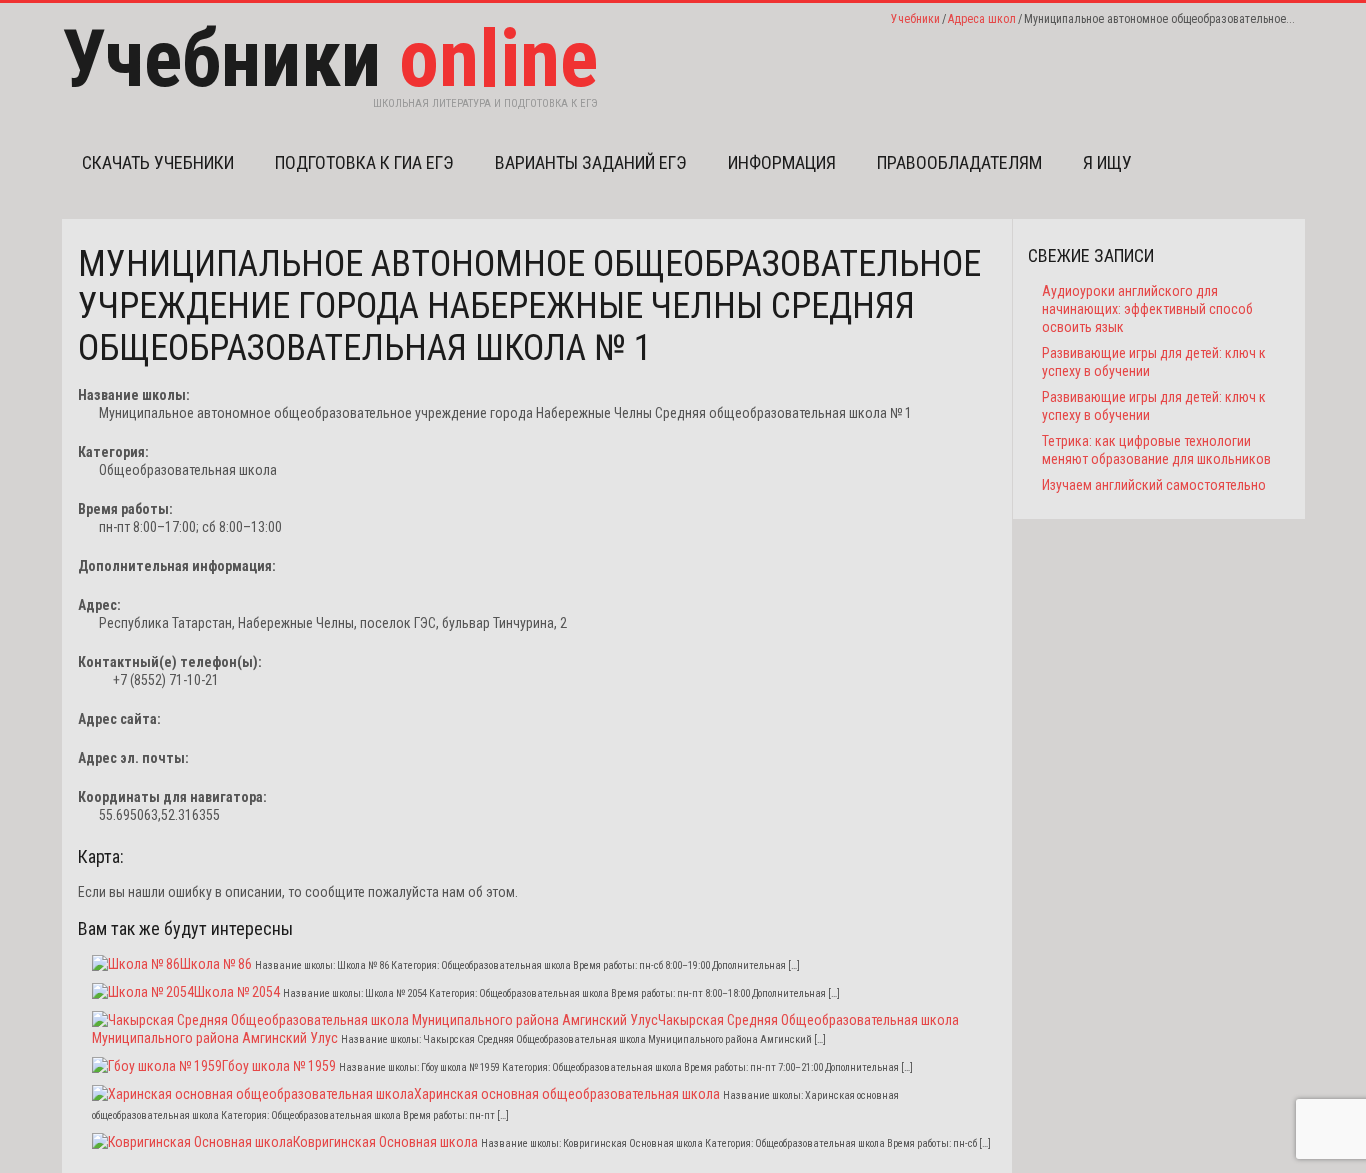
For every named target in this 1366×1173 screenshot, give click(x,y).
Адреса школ (982, 19)
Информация (782, 162)
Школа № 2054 (237, 992)
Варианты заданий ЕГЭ (591, 162)
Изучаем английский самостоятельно (1154, 485)
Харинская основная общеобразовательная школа (567, 1094)
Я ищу (1107, 162)
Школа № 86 (216, 964)
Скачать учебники (158, 162)
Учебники (915, 19)
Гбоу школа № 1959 (279, 1066)
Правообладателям (959, 162)
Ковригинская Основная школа (385, 1142)
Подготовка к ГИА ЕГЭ (364, 162)
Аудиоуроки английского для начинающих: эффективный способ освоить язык (1147, 309)
